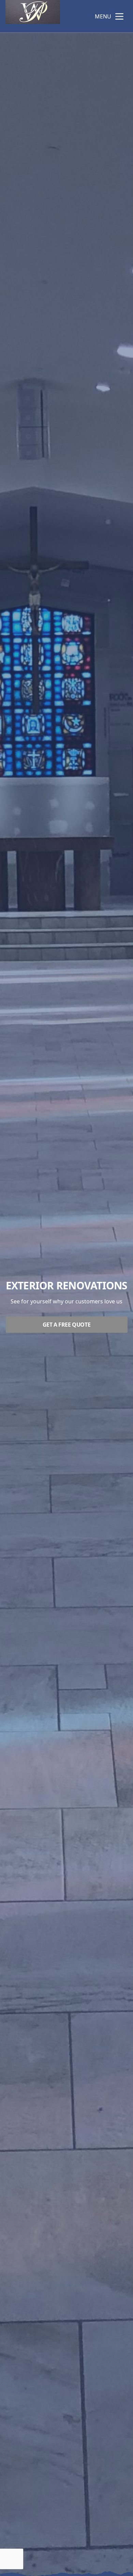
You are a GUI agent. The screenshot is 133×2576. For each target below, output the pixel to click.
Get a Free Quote (67, 1325)
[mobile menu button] (119, 16)
